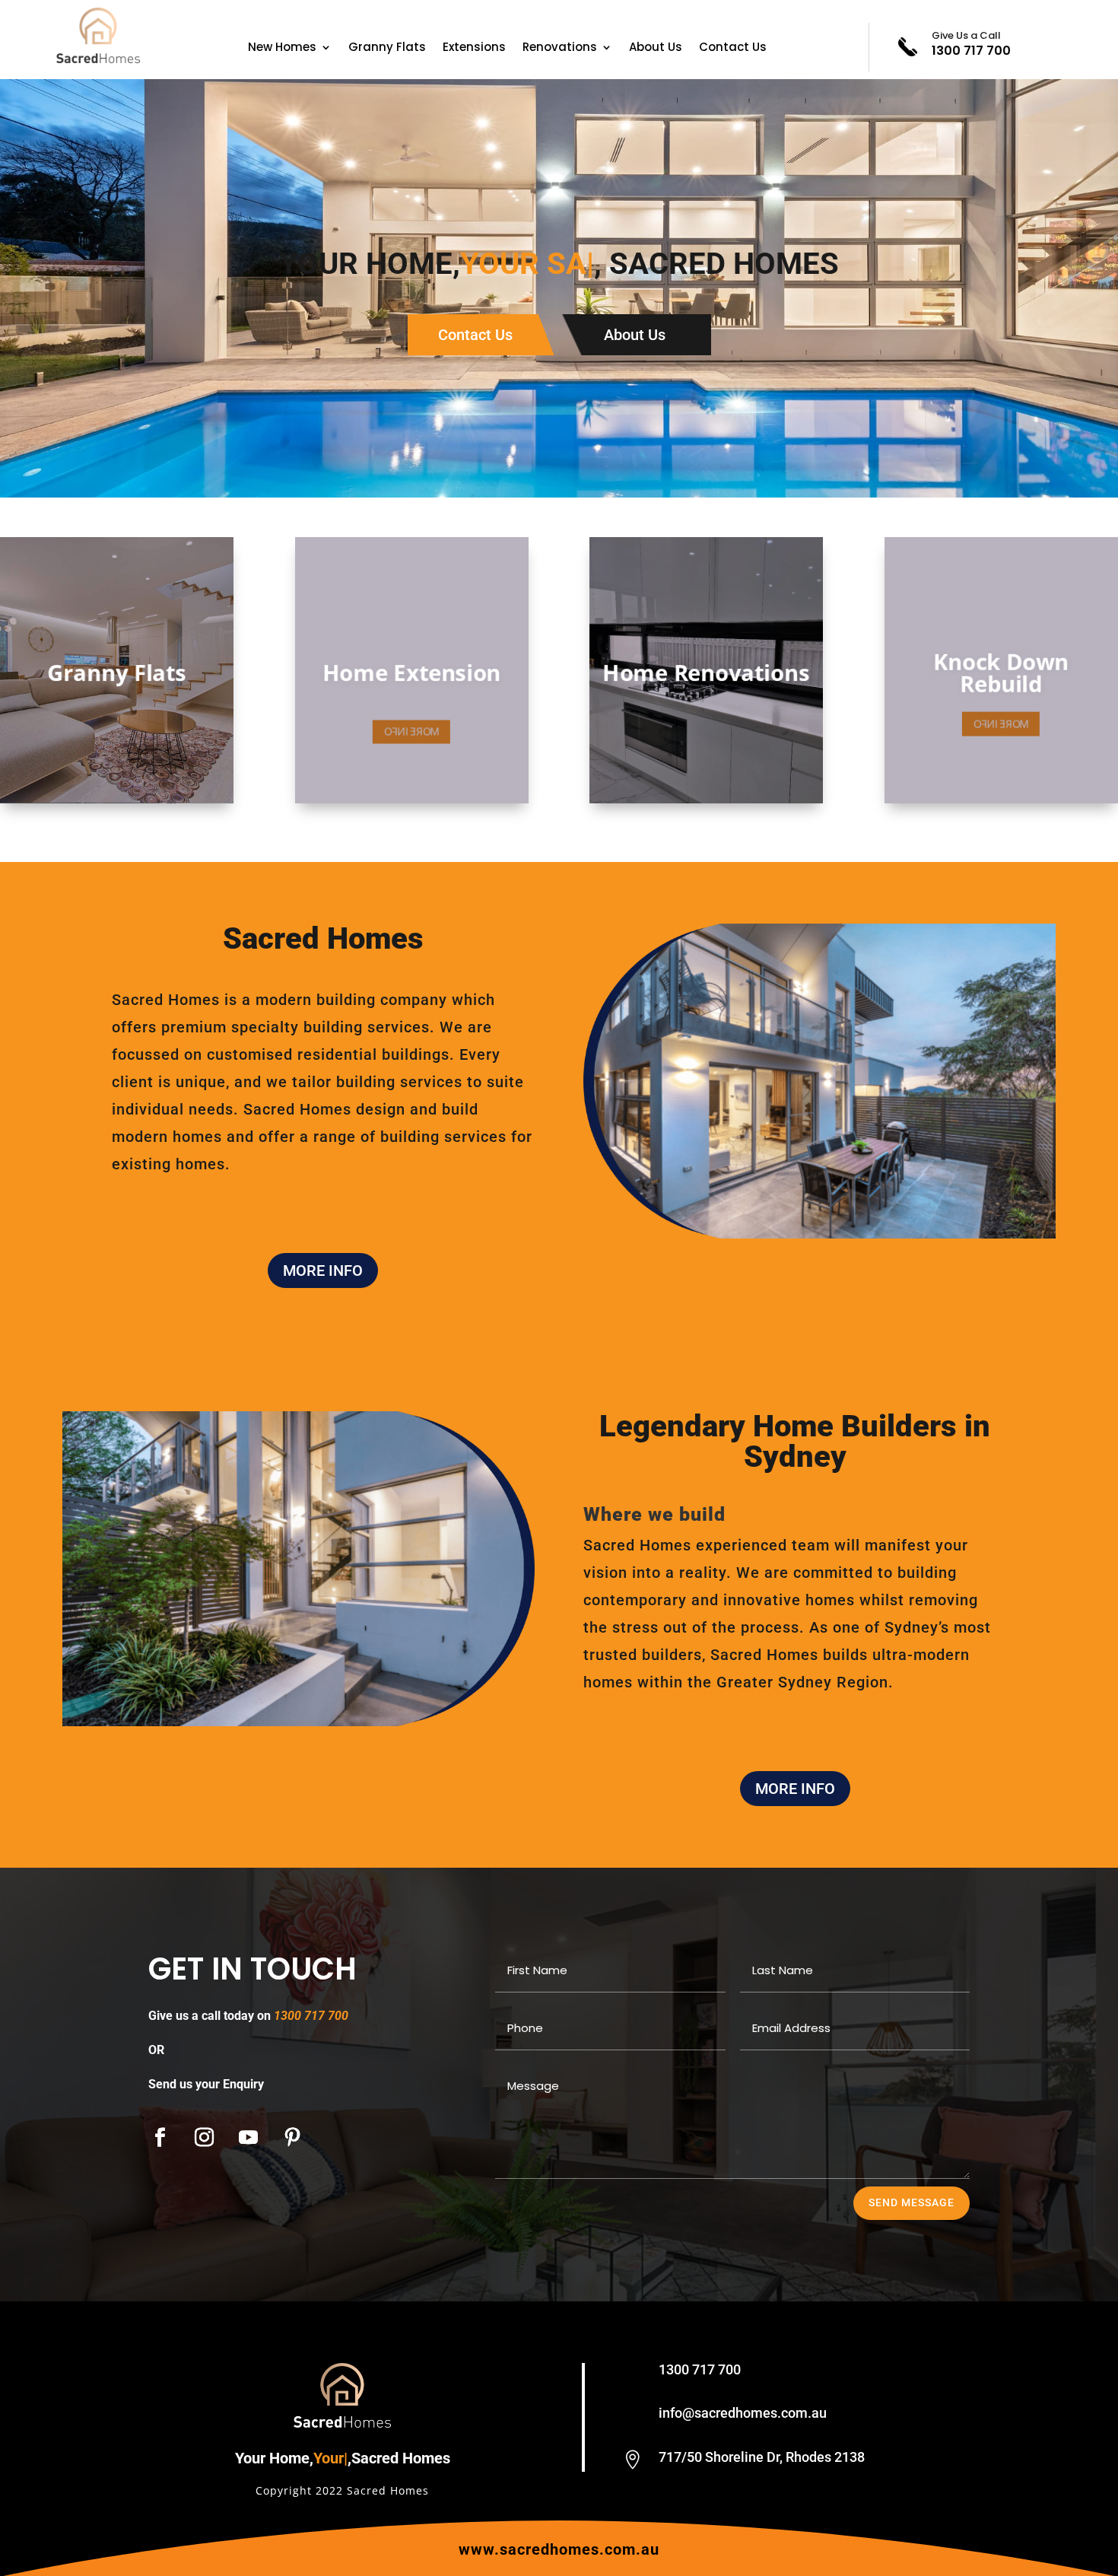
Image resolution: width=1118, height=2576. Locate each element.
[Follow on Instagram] (204, 2138)
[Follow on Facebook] (160, 2138)
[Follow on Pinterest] (292, 2138)
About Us (656, 48)
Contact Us (733, 48)
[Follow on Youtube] (248, 2138)
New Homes (282, 48)
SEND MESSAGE (912, 2202)
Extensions (474, 48)
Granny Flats (387, 48)
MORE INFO (323, 1271)
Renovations (560, 48)
